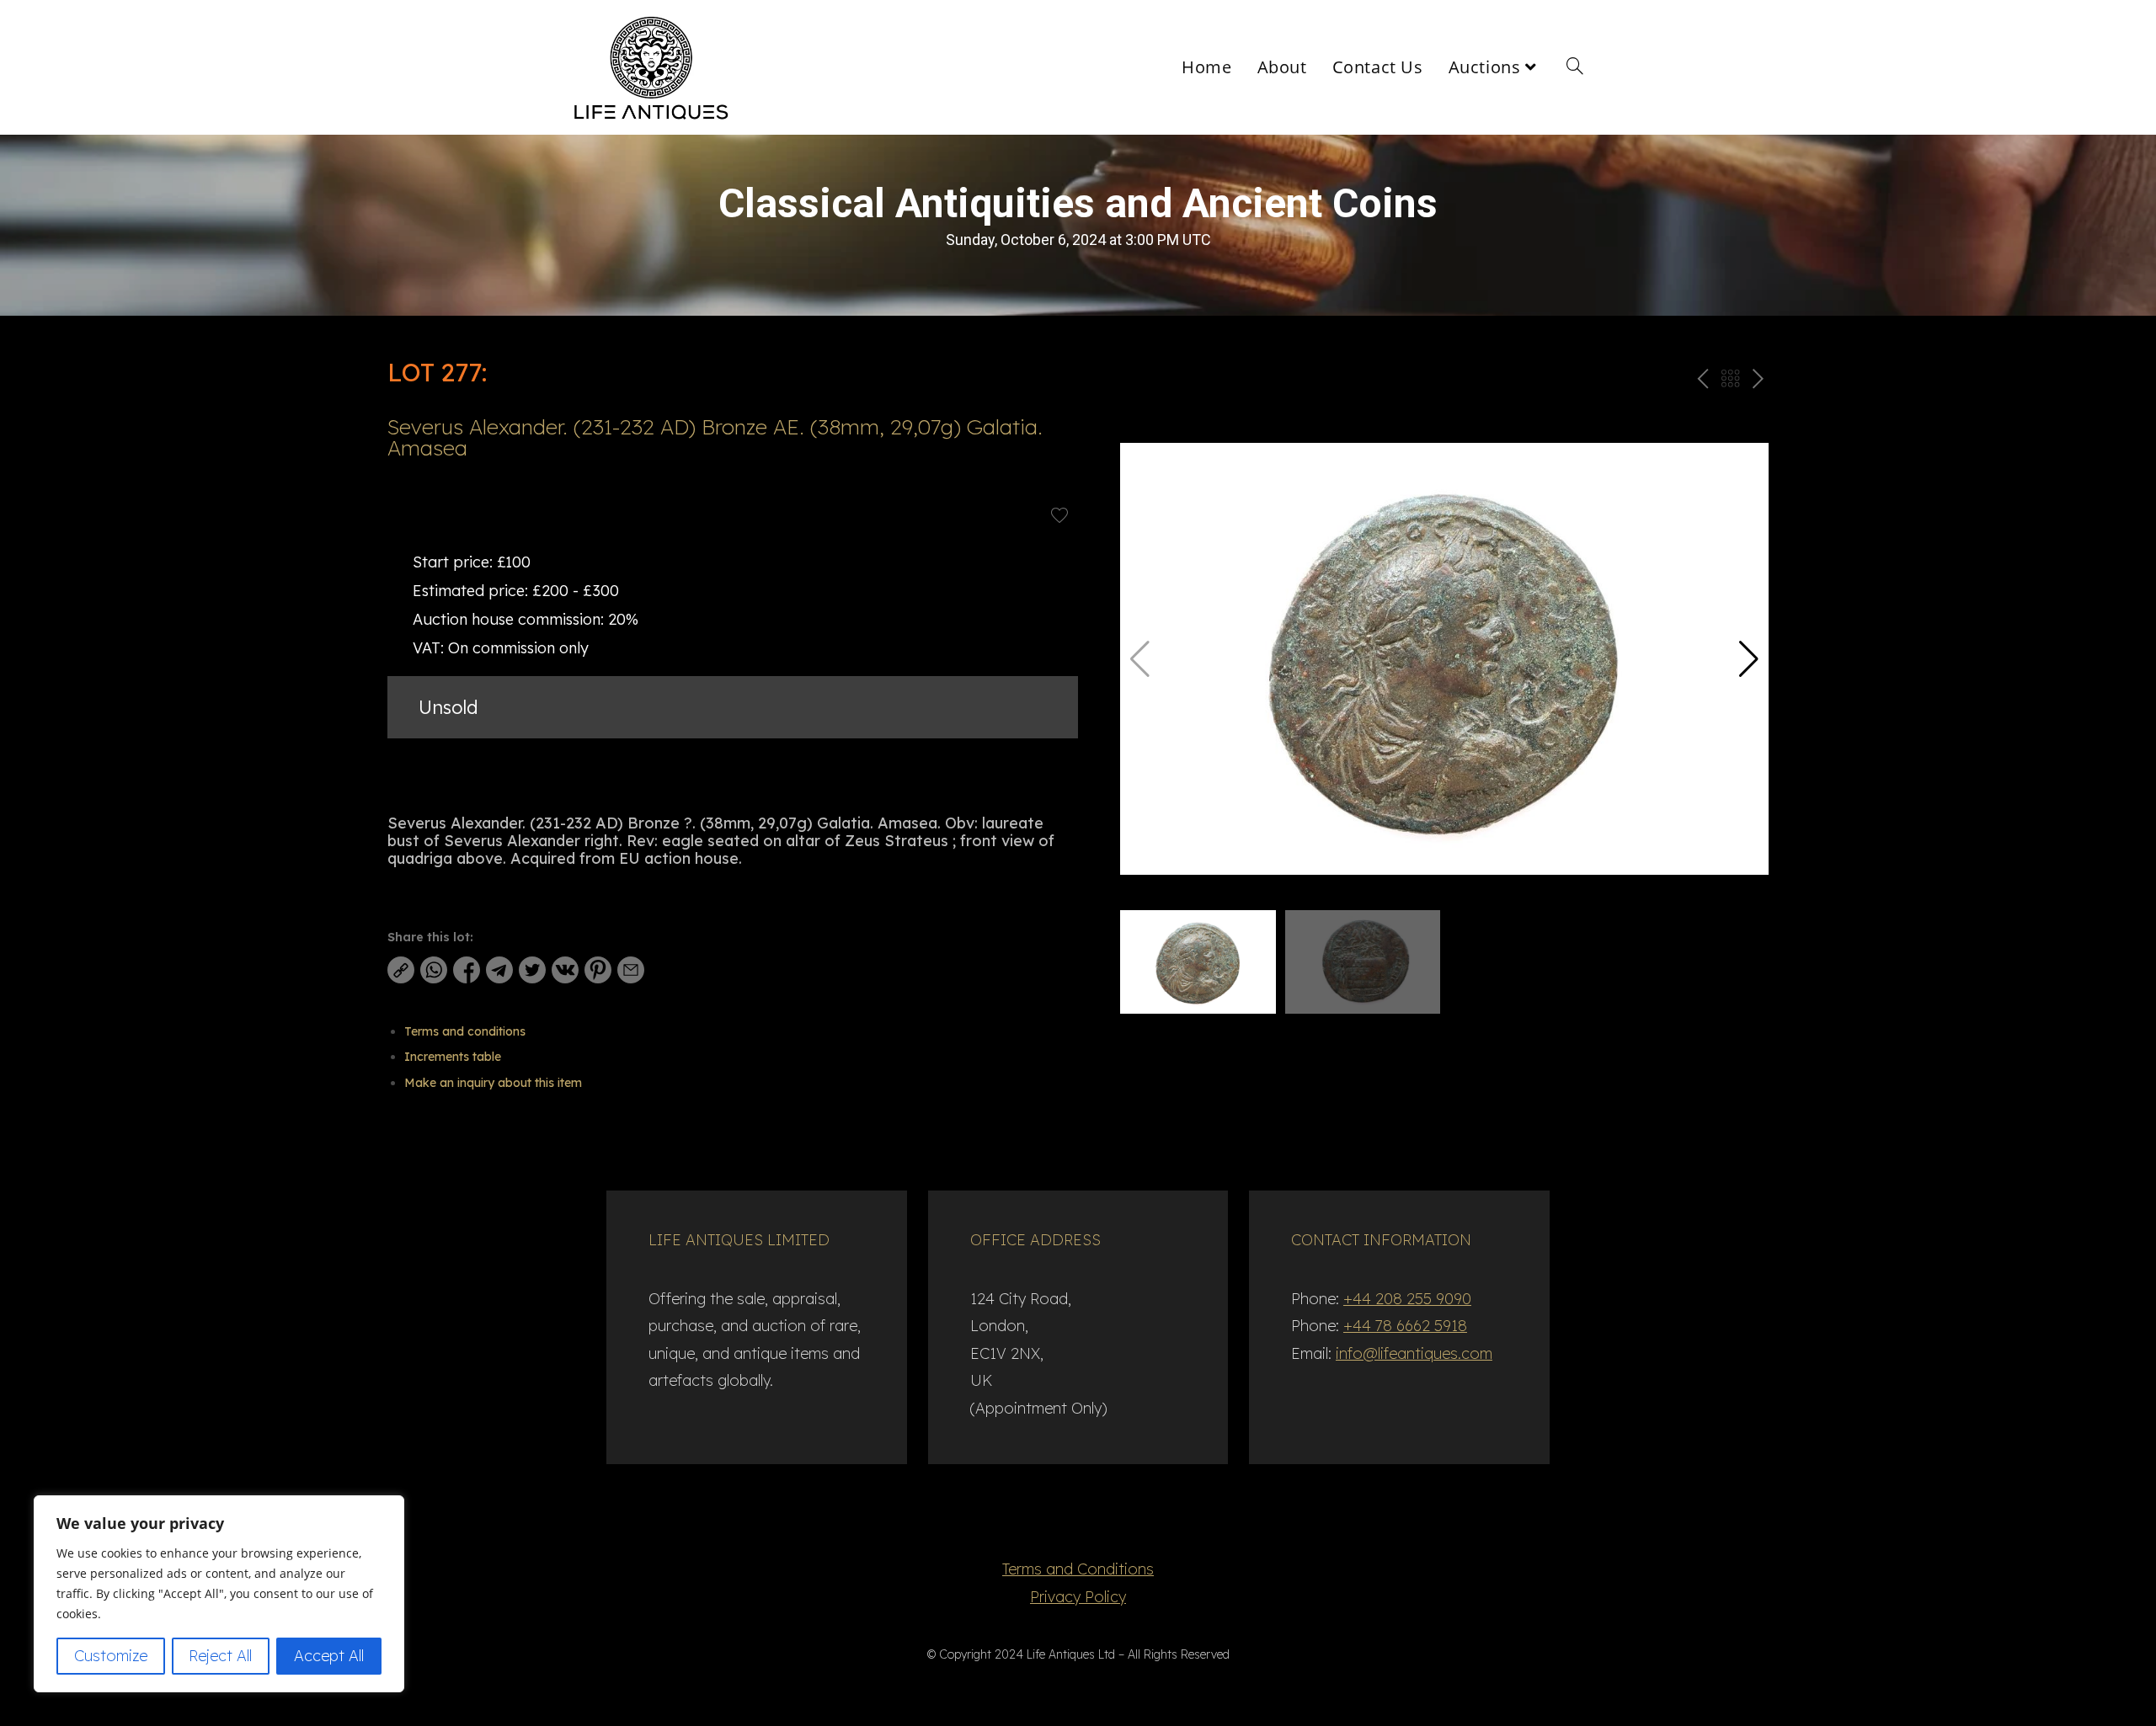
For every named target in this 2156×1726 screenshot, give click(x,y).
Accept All (329, 1656)
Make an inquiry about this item (493, 1083)
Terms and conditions (465, 1031)
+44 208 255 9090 (1407, 1299)
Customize (111, 1656)
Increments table (453, 1057)
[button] (1749, 659)
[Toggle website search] (1575, 67)
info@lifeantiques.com (1414, 1353)
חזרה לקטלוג (1730, 382)
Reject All (220, 1656)
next (1758, 382)
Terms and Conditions (1078, 1569)
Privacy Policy (1078, 1597)
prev (1701, 382)
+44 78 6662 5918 (1405, 1326)
